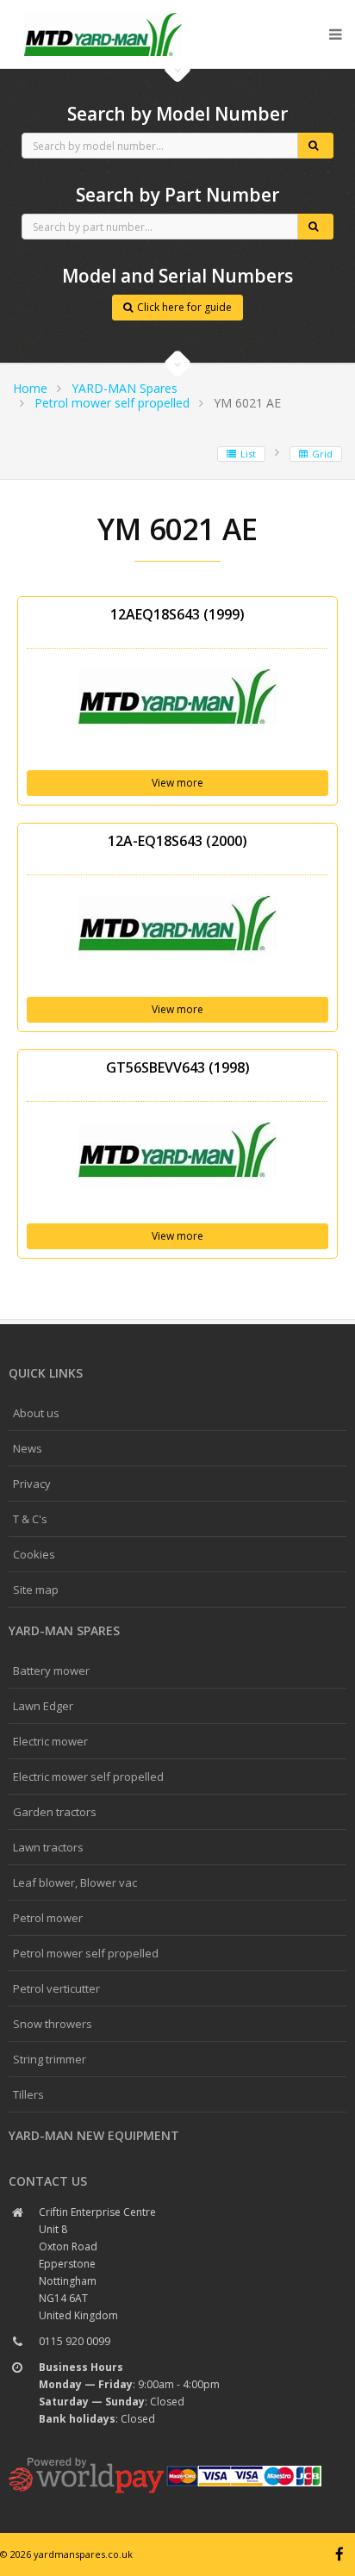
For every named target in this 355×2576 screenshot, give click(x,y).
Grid (322, 454)
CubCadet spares (103, 14)
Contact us (48, 2181)
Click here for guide (184, 307)
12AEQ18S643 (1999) (177, 614)
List (248, 454)
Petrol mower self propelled (112, 403)
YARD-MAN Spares (125, 388)
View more (177, 783)
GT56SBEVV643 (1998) (178, 1067)
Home (30, 388)
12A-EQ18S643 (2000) (177, 841)
